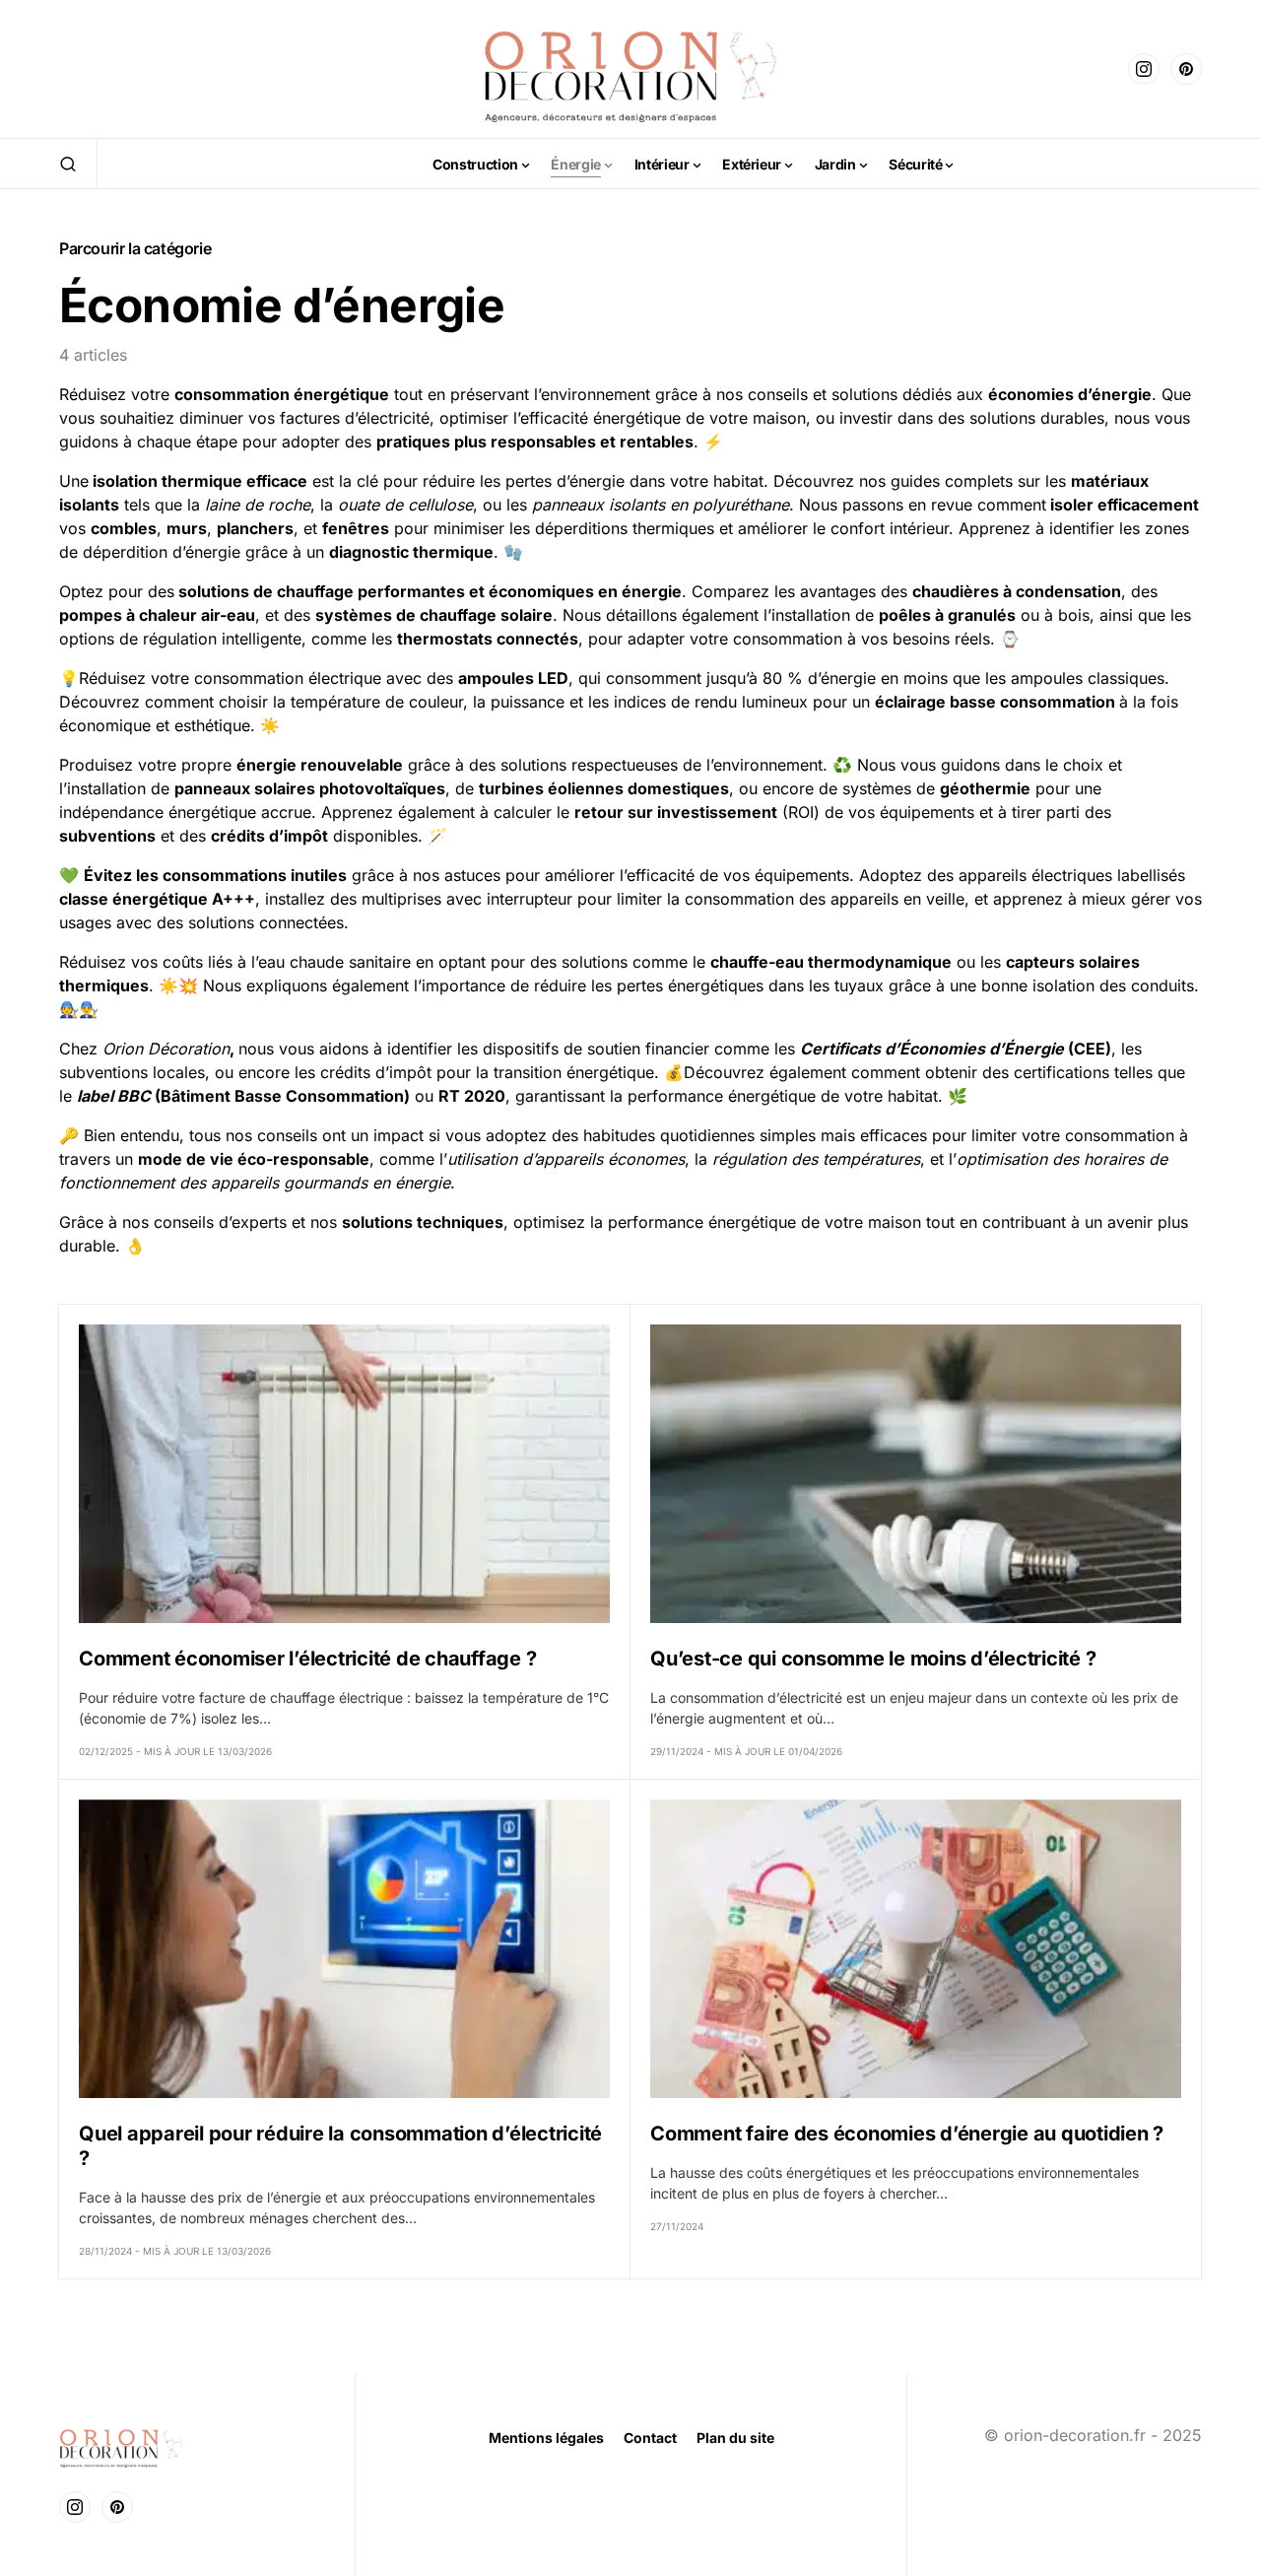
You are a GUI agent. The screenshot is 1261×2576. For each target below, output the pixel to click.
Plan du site (735, 2438)
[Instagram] (1144, 69)
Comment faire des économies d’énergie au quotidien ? (907, 2134)
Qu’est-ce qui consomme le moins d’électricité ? (873, 1659)
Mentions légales (546, 2438)
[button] (68, 164)
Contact (650, 2438)
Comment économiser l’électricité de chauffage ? (307, 1659)
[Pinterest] (1186, 69)
